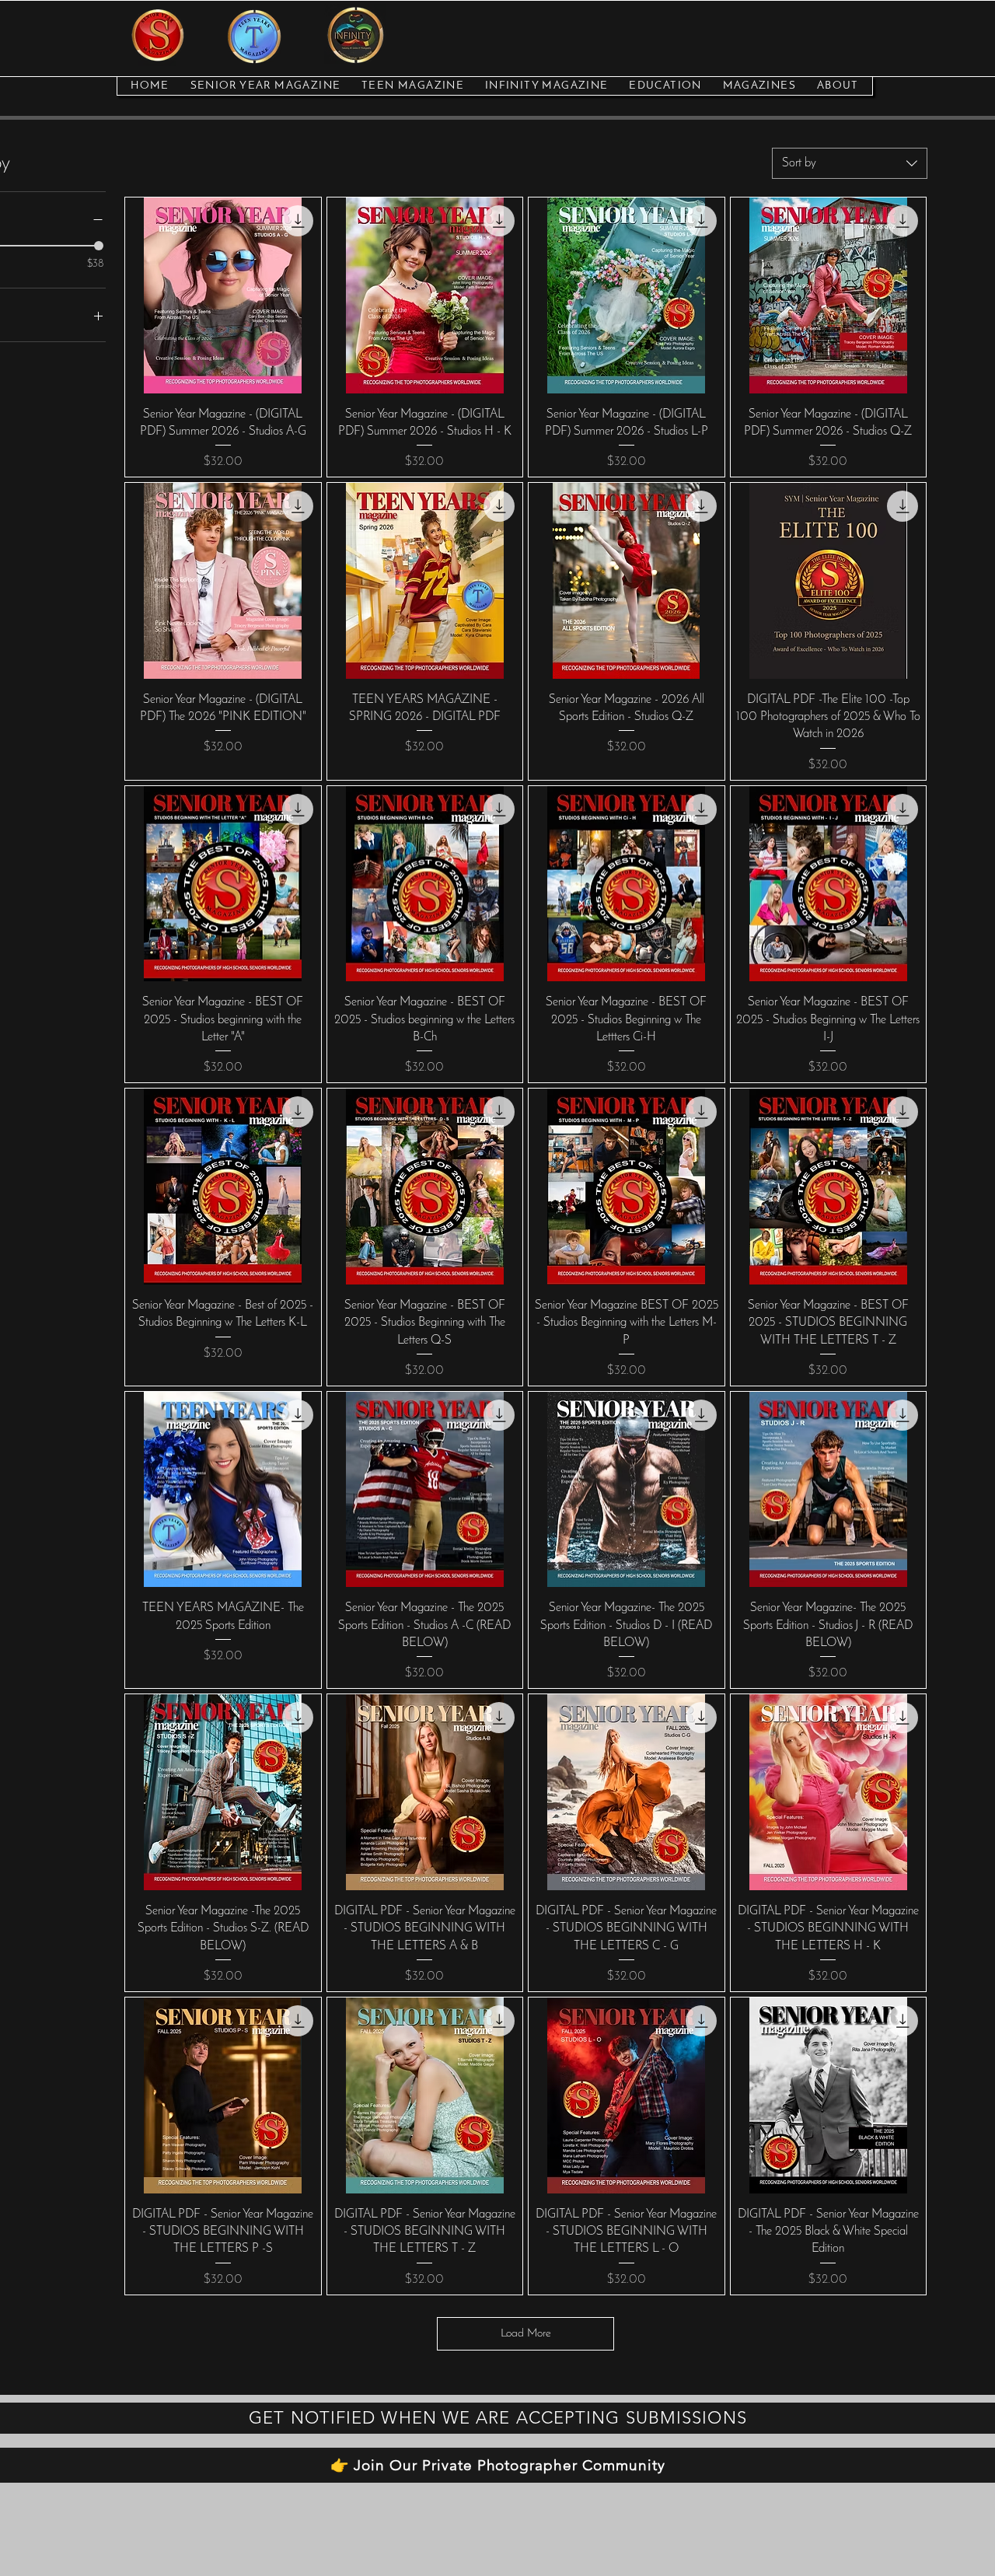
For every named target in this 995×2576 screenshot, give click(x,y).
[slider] (99, 246)
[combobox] (850, 163)
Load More (526, 2334)
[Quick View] (223, 295)
